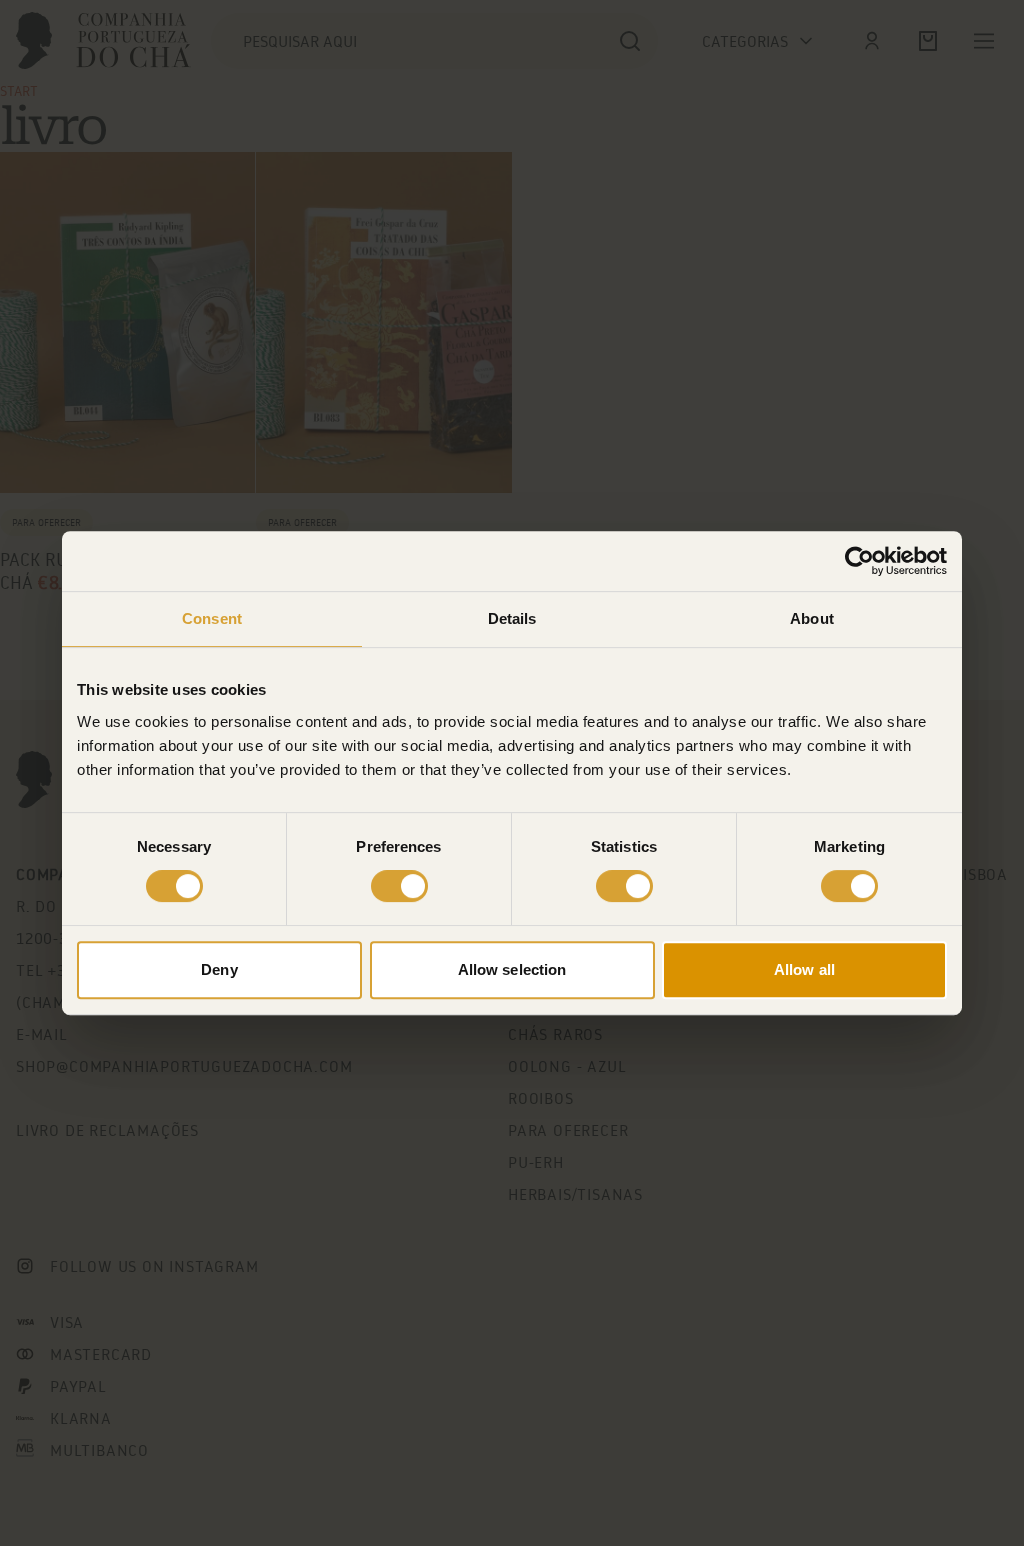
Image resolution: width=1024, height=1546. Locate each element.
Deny (219, 969)
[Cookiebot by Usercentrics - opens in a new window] (859, 561)
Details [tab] (512, 618)
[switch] (399, 886)
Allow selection (512, 969)
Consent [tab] (212, 618)
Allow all (804, 969)
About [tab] (812, 618)
